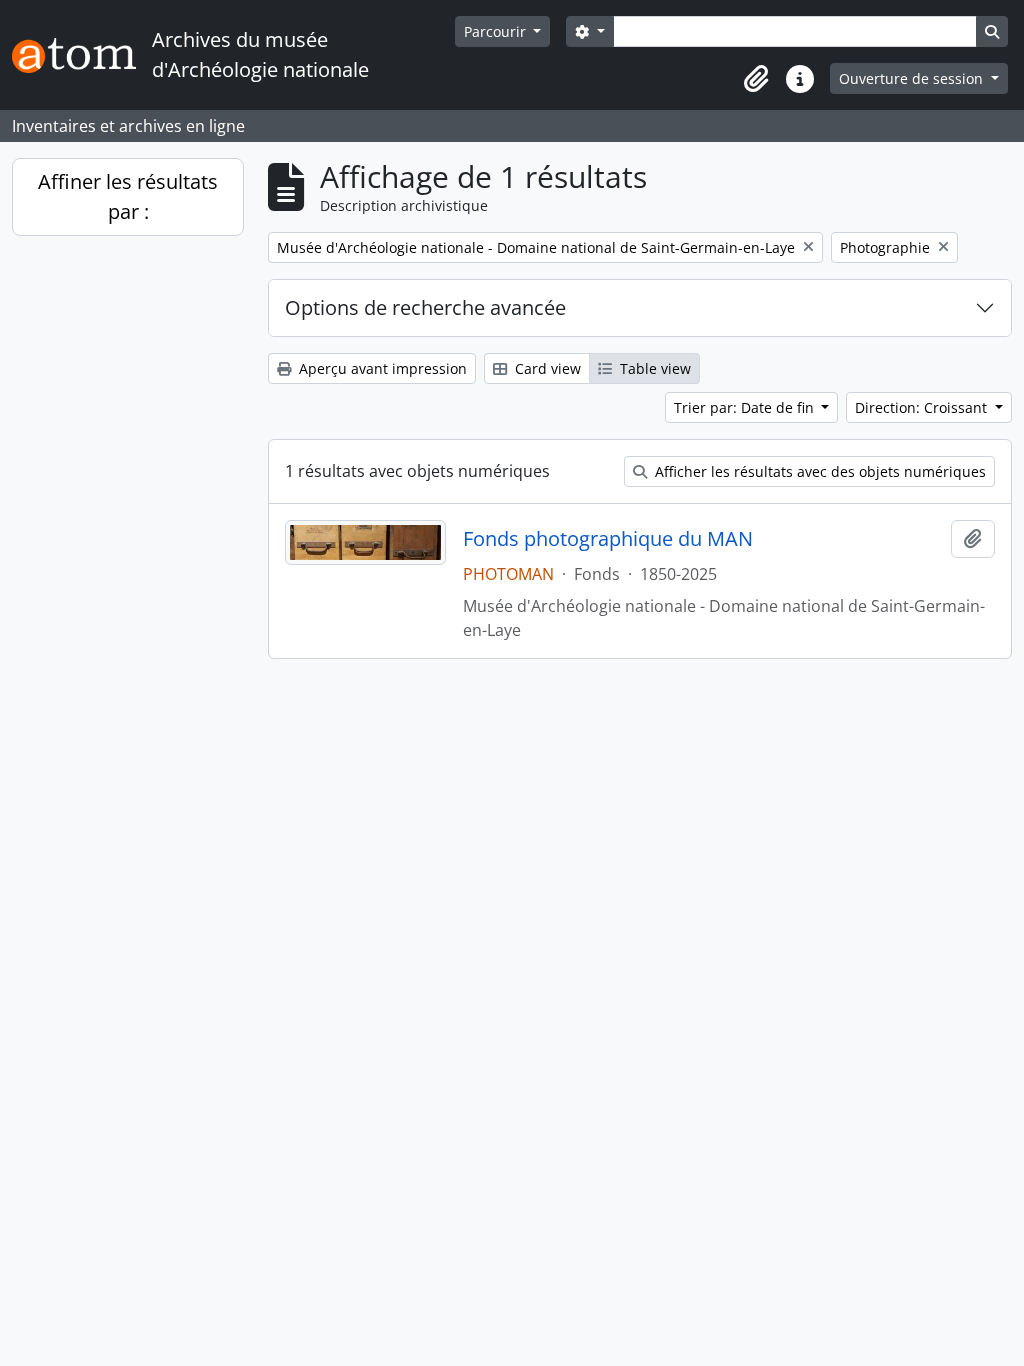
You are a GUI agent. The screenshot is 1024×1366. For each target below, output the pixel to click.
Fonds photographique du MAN (608, 539)
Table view (653, 368)
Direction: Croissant (923, 407)
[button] (756, 79)
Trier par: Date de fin (746, 407)
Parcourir (497, 31)
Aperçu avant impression (381, 368)
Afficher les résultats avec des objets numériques (818, 471)
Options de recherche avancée (425, 307)
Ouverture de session (913, 78)
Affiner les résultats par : (128, 196)
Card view (546, 368)
